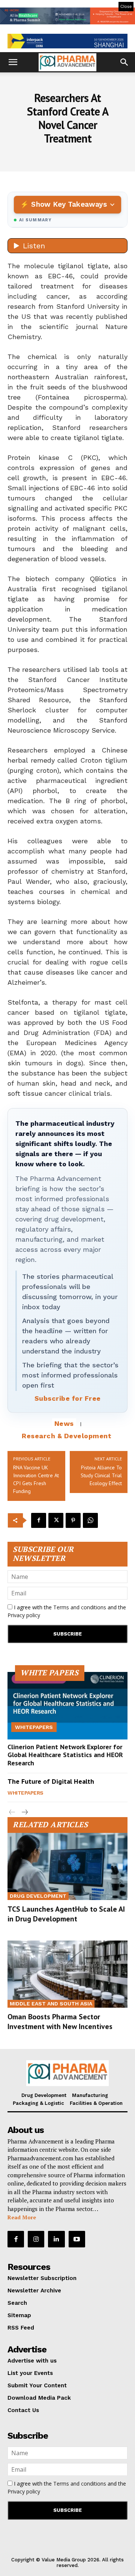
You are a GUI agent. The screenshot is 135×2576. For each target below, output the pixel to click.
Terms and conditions (80, 1607)
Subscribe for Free (68, 1398)
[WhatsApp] (90, 1520)
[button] (13, 62)
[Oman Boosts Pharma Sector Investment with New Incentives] (67, 1974)
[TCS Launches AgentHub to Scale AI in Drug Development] (67, 1866)
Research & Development (67, 1436)
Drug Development (38, 1896)
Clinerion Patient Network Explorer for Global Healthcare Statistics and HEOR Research (65, 1755)
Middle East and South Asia (51, 2004)
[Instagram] (36, 2239)
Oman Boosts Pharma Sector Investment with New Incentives (60, 2022)
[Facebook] (39, 1520)
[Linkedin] (56, 2239)
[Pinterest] (73, 1520)
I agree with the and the (67, 1611)
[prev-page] (12, 1812)
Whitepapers (34, 1727)
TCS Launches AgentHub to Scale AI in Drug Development (66, 1914)
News (64, 1423)
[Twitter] (56, 1520)
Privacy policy (24, 1615)
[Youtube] (77, 2239)
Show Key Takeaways (69, 204)
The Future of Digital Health (51, 1781)
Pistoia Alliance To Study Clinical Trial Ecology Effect (101, 1475)
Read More (22, 2217)
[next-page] (24, 1812)
